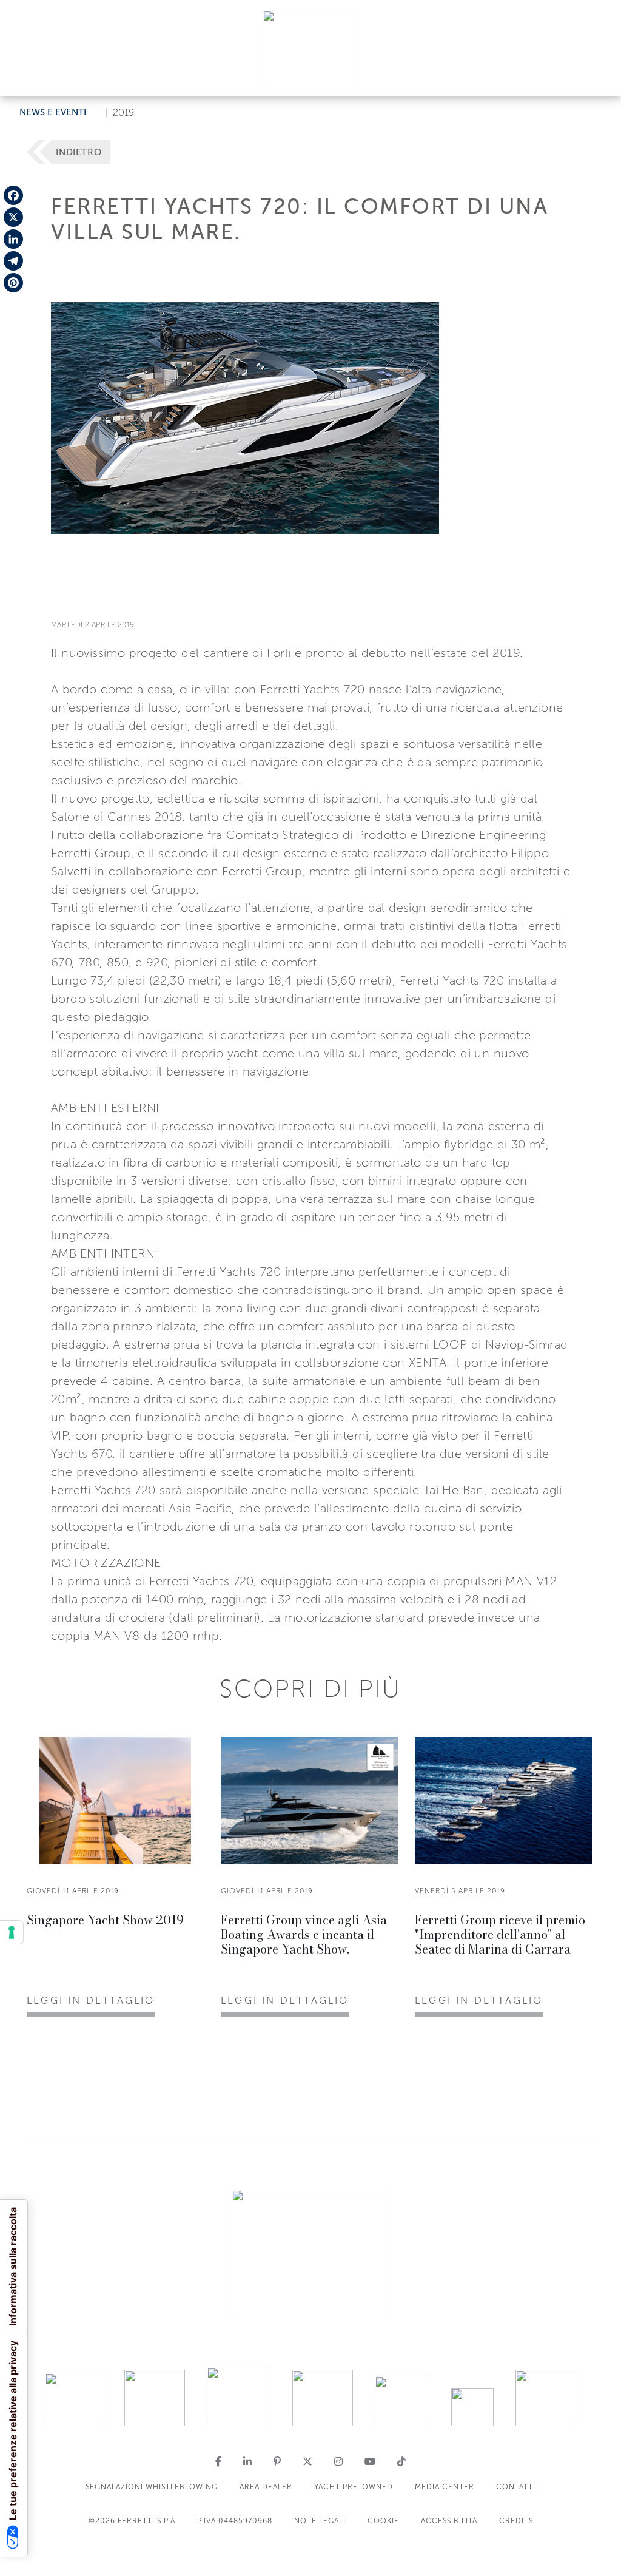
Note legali (320, 2521)
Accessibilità (449, 2521)
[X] (13, 217)
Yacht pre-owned (354, 2487)
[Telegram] (13, 261)
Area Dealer (266, 2487)
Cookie (383, 2521)
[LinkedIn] (13, 239)
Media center (445, 2487)
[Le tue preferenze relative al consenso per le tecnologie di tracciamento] (12, 1932)
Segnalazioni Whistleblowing (152, 2487)
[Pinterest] (13, 283)
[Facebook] (13, 195)
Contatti (516, 2487)
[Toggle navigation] (598, 75)
